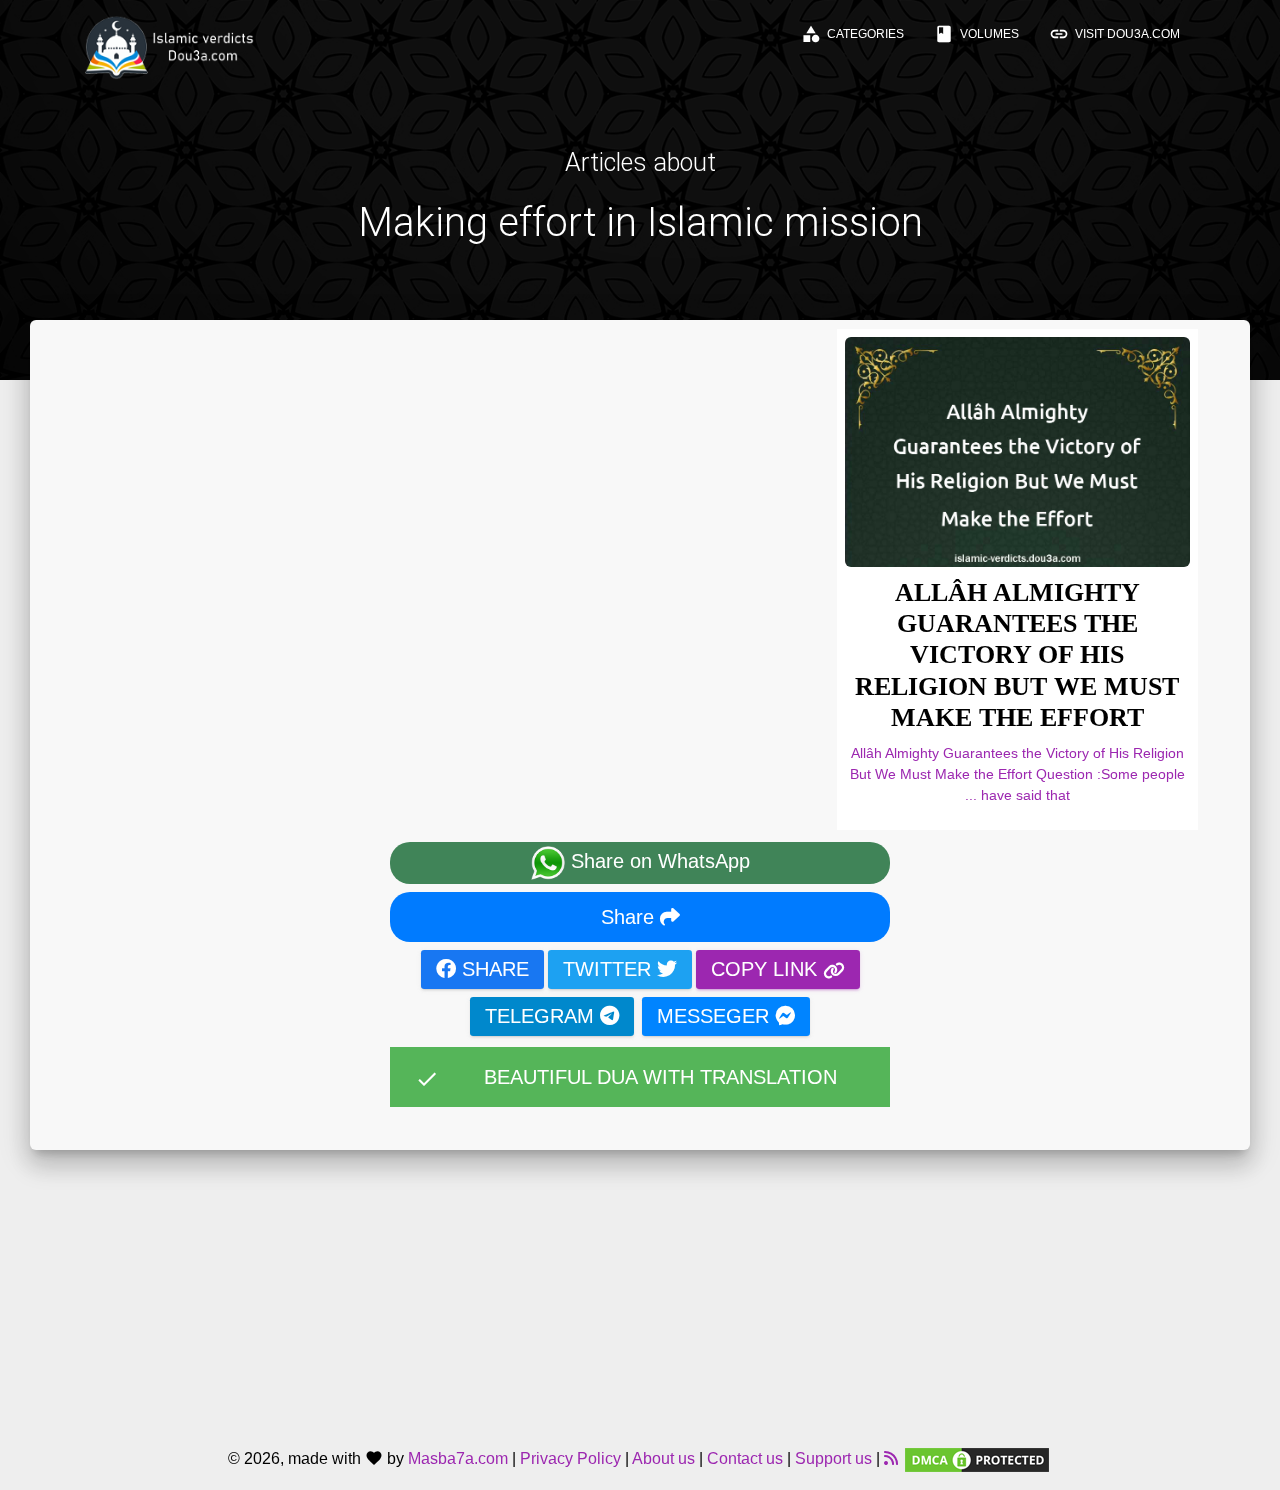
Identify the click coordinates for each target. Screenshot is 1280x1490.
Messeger (716, 1016)
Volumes (976, 34)
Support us (833, 1458)
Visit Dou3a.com (1114, 34)
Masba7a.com (458, 1458)
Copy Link (767, 969)
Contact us (745, 1458)
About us (663, 1458)
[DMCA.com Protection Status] (977, 1458)
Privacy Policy (570, 1458)
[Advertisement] (640, 1290)
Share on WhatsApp (657, 861)
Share (630, 917)
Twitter (610, 969)
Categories (852, 34)
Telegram (542, 1016)
